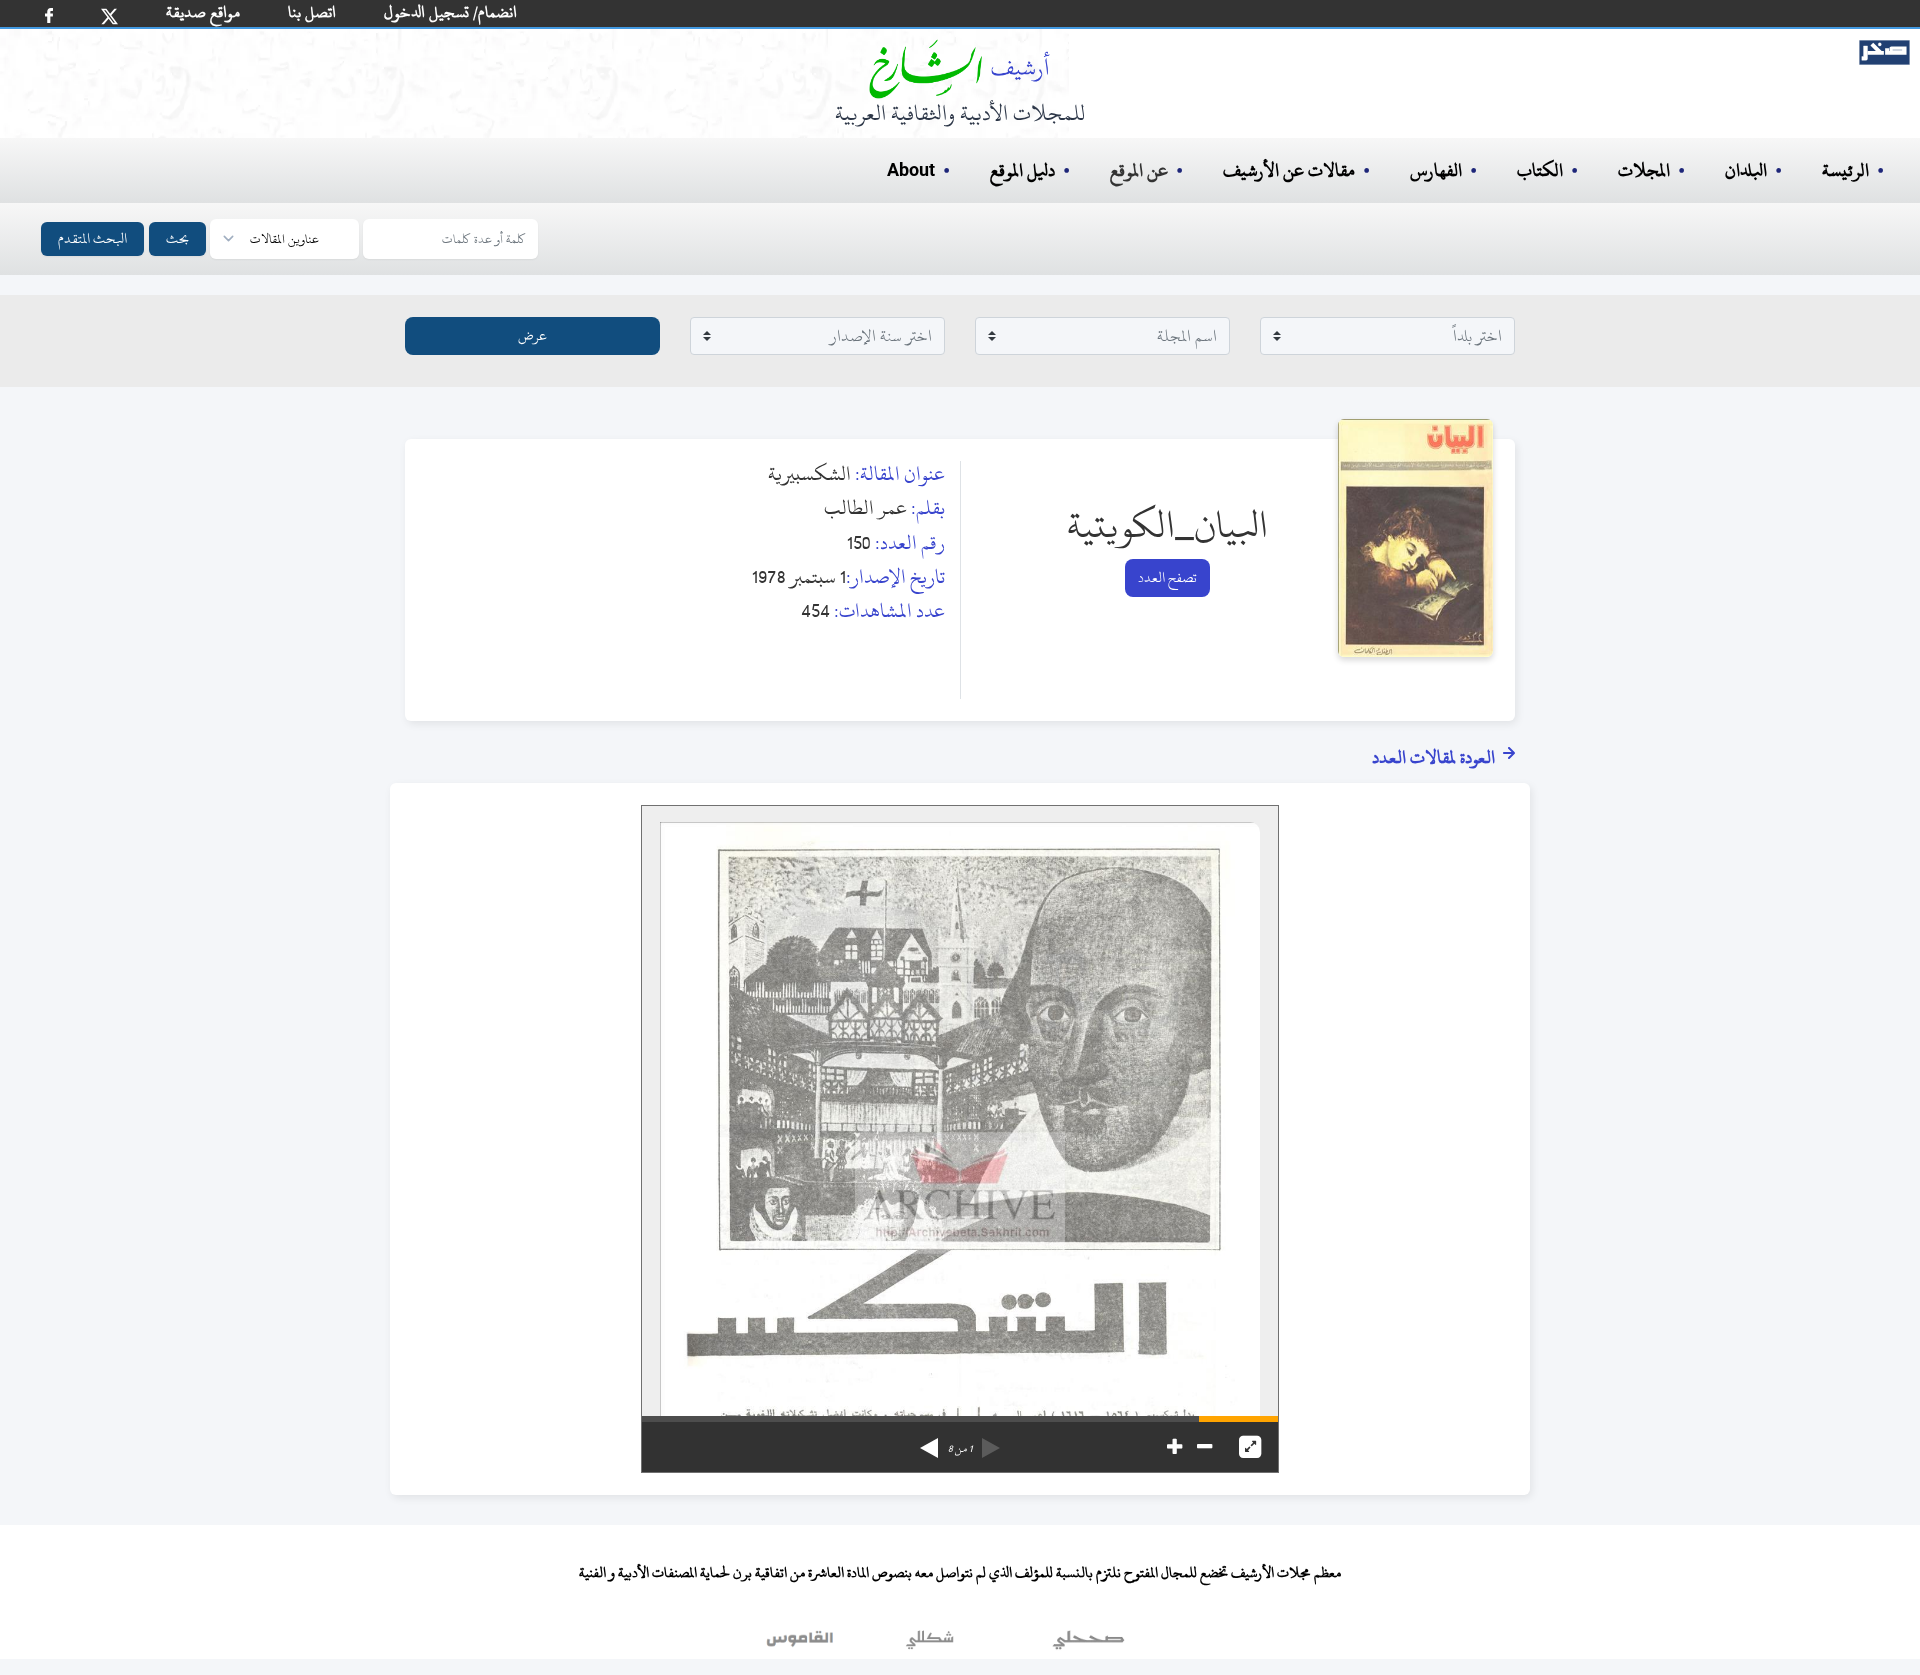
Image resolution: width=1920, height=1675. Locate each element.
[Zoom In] (1174, 1447)
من (960, 1449)
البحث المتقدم (92, 238)
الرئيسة (1845, 170)
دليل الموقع (1022, 170)
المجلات (1644, 170)
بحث (177, 238)
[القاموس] (802, 1644)
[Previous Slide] (991, 1441)
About (911, 171)
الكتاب (1540, 170)
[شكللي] (930, 1644)
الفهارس (1436, 170)
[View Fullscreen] (1250, 1447)
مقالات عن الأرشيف (1289, 170)
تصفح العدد (1167, 577)
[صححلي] (1088, 1644)
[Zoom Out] (1204, 1447)
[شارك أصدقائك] (49, 15)
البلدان (1746, 170)
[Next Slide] (929, 1441)
